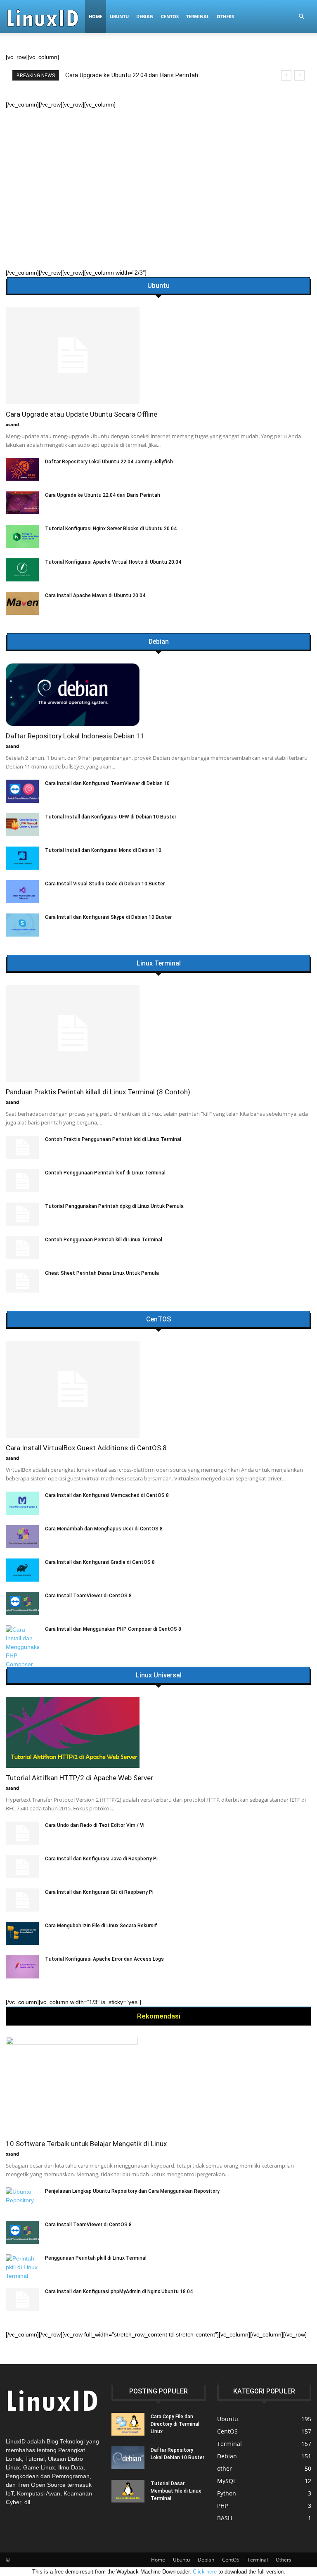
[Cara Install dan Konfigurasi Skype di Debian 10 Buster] (22, 925)
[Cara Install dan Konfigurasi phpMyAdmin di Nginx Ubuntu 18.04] (22, 2299)
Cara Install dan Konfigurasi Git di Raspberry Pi (99, 1892)
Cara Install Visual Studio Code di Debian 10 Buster (105, 884)
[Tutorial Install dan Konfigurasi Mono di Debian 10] (22, 858)
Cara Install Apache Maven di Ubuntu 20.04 (95, 595)
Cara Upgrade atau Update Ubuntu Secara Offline (82, 414)
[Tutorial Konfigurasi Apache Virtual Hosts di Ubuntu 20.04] (22, 570)
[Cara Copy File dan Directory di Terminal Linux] (128, 2424)
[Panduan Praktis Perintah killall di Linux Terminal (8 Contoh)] (158, 1033)
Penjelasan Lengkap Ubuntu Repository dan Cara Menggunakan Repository (132, 2191)
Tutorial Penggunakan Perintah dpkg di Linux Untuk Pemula (114, 1206)
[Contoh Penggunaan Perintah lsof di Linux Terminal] (22, 1181)
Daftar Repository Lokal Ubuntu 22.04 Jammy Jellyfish (109, 462)
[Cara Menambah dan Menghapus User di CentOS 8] (22, 1537)
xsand (12, 424)
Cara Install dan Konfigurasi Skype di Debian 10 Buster (108, 917)
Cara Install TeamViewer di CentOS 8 (88, 1596)
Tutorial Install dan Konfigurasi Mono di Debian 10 (103, 850)
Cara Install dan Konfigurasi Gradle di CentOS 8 (100, 1562)
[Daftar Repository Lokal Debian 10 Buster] (128, 2458)
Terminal (198, 16)
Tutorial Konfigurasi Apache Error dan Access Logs (104, 1959)
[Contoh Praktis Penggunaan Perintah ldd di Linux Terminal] (22, 1147)
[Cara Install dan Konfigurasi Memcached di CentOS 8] (22, 1503)
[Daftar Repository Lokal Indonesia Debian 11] (158, 695)
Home (96, 16)
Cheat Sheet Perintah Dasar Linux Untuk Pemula (102, 1273)
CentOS (170, 16)
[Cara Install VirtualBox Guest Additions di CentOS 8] (158, 1389)
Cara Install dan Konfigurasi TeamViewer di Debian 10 (107, 783)
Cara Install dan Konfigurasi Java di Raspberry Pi (101, 1859)
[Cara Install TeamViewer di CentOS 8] (22, 1603)
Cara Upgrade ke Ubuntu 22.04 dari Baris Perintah (103, 495)
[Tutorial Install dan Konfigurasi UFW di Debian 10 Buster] (22, 825)
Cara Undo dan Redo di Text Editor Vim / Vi (95, 1825)
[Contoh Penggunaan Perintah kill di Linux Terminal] (22, 1248)
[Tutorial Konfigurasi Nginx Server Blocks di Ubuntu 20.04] (22, 536)
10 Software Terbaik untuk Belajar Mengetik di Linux (86, 2144)
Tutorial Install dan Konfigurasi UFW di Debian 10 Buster (111, 817)
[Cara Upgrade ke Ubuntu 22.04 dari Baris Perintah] (22, 503)
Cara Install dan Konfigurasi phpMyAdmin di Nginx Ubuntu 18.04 (119, 2291)
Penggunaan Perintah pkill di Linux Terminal (96, 2258)
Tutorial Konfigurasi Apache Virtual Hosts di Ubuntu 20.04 (113, 562)
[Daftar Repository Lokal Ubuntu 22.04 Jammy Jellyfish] (22, 469)
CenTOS (158, 1319)
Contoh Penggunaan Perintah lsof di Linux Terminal (105, 1173)
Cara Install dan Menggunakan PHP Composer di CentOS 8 (113, 1629)
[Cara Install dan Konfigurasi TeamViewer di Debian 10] (22, 791)
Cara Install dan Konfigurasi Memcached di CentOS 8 (107, 1495)
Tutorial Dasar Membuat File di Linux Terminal (176, 2491)
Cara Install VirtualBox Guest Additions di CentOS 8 (86, 1448)
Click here (205, 2572)
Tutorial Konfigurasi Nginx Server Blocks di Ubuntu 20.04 (111, 529)
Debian (145, 16)
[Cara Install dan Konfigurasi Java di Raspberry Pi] (22, 1867)
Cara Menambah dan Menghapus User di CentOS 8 (104, 1529)
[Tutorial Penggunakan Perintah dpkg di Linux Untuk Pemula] (22, 1214)
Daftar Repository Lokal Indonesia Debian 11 (75, 736)
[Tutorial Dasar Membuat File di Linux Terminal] (128, 2491)
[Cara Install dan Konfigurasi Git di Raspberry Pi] (22, 1900)
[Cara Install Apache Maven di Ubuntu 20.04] (22, 603)
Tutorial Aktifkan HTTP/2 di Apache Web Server (79, 1778)
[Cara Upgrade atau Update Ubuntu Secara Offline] (158, 356)
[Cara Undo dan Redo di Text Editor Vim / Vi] (22, 1833)
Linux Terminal (159, 963)
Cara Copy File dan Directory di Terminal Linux (175, 2424)
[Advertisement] (158, 171)
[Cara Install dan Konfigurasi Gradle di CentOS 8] (22, 1570)
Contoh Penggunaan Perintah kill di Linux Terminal (104, 1240)
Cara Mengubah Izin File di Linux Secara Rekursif (101, 1926)
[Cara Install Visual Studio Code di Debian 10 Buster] (22, 892)
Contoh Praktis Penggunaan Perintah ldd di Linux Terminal (113, 1139)
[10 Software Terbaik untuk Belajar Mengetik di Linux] (158, 2085)
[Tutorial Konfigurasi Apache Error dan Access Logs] (22, 1967)
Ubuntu (119, 16)
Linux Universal (159, 1675)
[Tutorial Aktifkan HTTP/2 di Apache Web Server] (158, 1732)
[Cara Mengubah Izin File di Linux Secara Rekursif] (22, 1933)
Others (225, 16)
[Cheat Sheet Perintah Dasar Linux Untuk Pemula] (22, 1281)
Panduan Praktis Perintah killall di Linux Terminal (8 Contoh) (150, 75)
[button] (301, 17)
